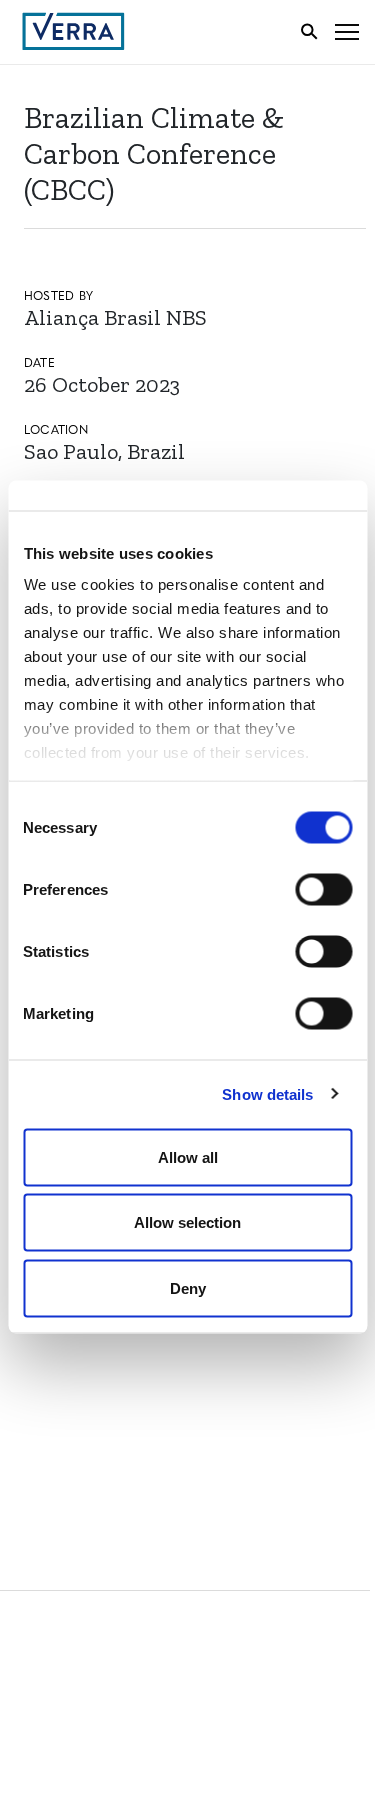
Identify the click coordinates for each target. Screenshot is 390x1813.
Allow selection (187, 1222)
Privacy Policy (78, 1394)
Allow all (188, 1156)
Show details (267, 1094)
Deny (188, 1287)
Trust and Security (95, 1431)
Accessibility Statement (112, 1357)
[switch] (323, 889)
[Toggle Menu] (347, 31)
